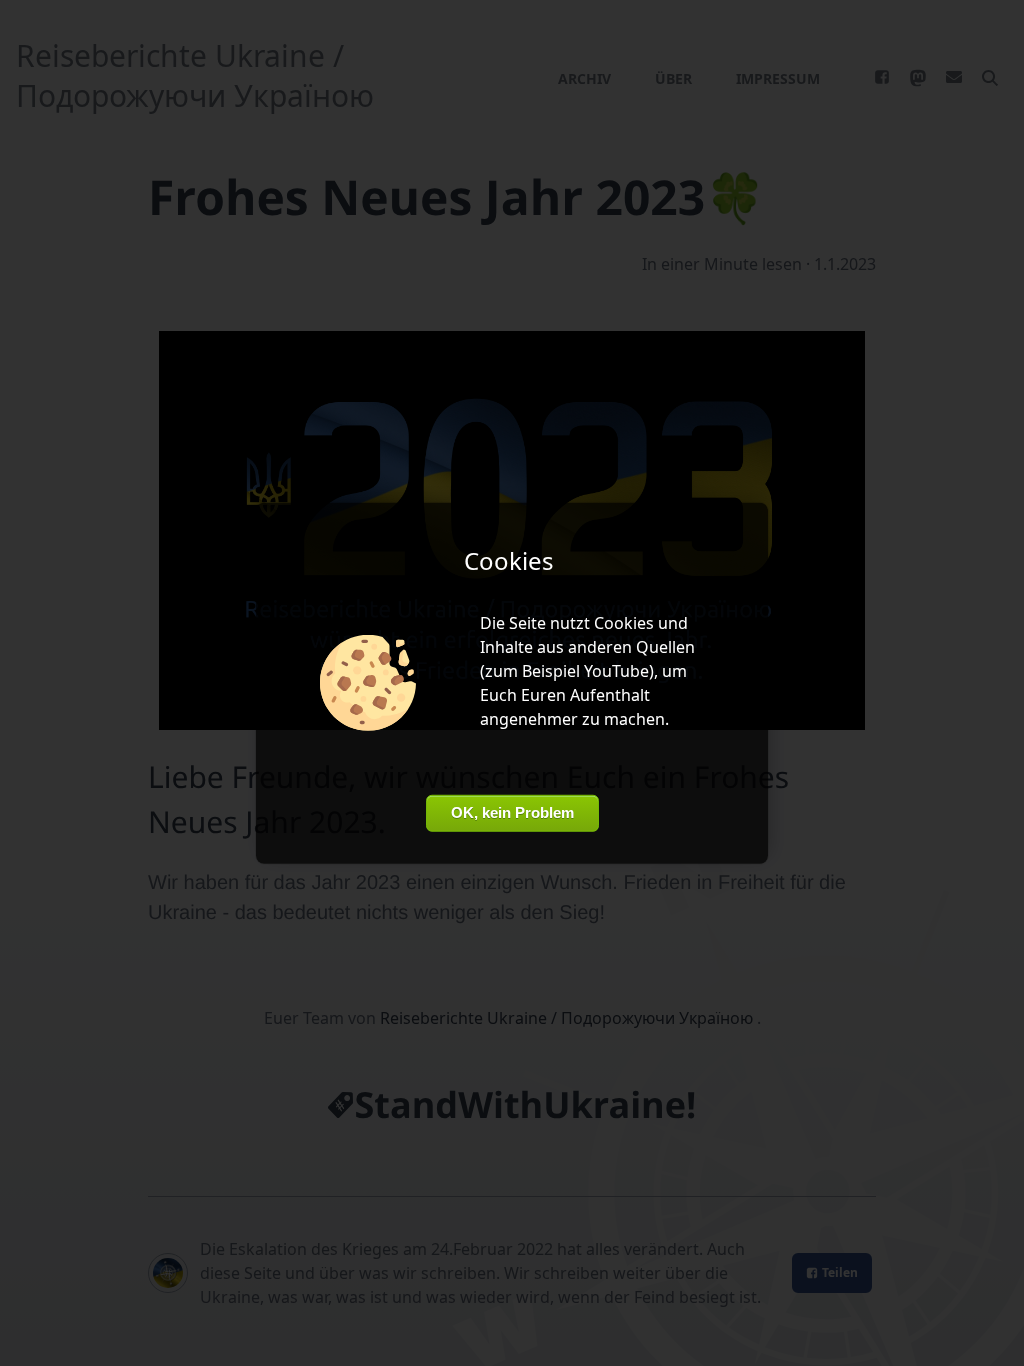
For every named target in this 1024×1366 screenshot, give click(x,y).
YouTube (616, 671)
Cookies (624, 623)
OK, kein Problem (512, 812)
